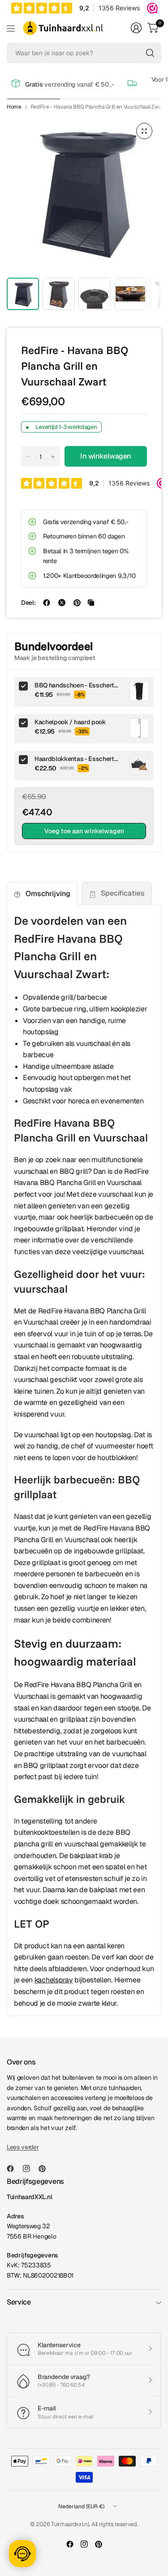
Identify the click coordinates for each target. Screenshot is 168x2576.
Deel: (28, 603)
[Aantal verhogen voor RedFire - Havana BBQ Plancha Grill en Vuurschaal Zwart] (53, 457)
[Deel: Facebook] (47, 603)
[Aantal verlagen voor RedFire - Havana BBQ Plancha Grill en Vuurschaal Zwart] (28, 457)
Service (19, 2302)
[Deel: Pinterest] (77, 603)
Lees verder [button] (23, 2147)
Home (14, 107)
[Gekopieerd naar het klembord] (91, 603)
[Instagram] (30, 2169)
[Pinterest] (46, 2169)
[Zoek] (150, 53)
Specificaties (123, 893)
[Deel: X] (62, 603)
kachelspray (54, 1980)
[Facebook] (14, 2169)
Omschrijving (48, 894)
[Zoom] (144, 131)
